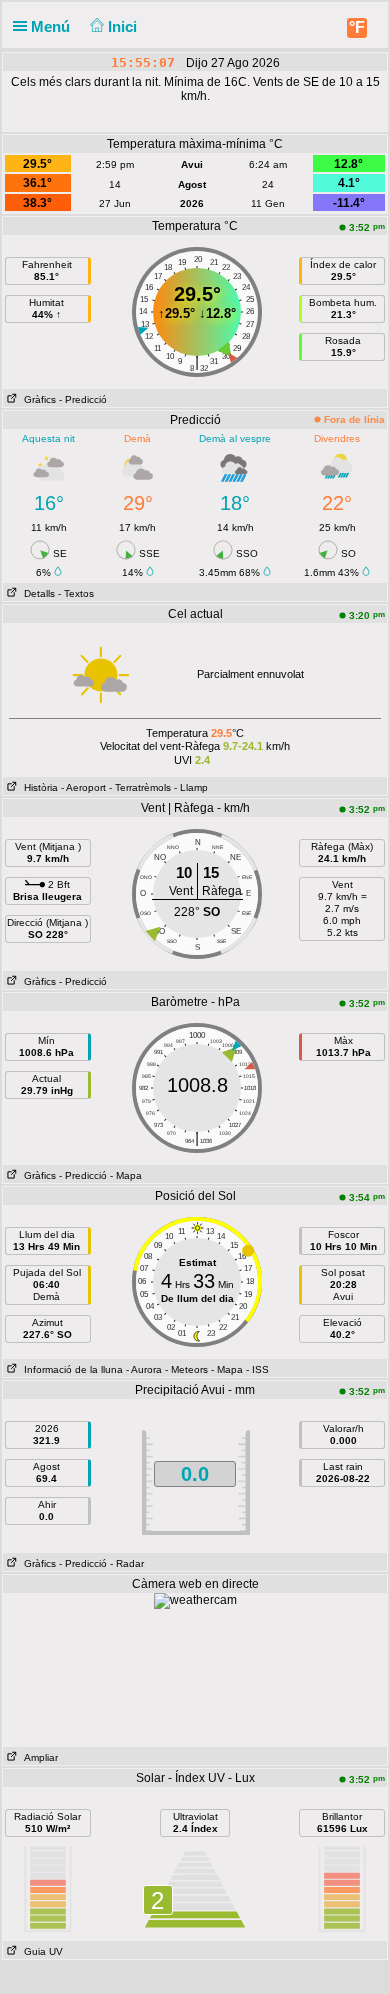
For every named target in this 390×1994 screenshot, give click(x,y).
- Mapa (126, 1175)
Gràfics (37, 399)
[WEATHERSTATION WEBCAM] (195, 1600)
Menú (52, 26)
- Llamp (191, 787)
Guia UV (40, 1951)
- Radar (127, 1563)
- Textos (76, 593)
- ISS (257, 1369)
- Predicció (83, 399)
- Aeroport (83, 787)
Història (38, 787)
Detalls (36, 593)
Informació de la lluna (70, 1369)
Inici (124, 26)
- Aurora (144, 1369)
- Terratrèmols (140, 787)
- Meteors (186, 1369)
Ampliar (38, 1757)
